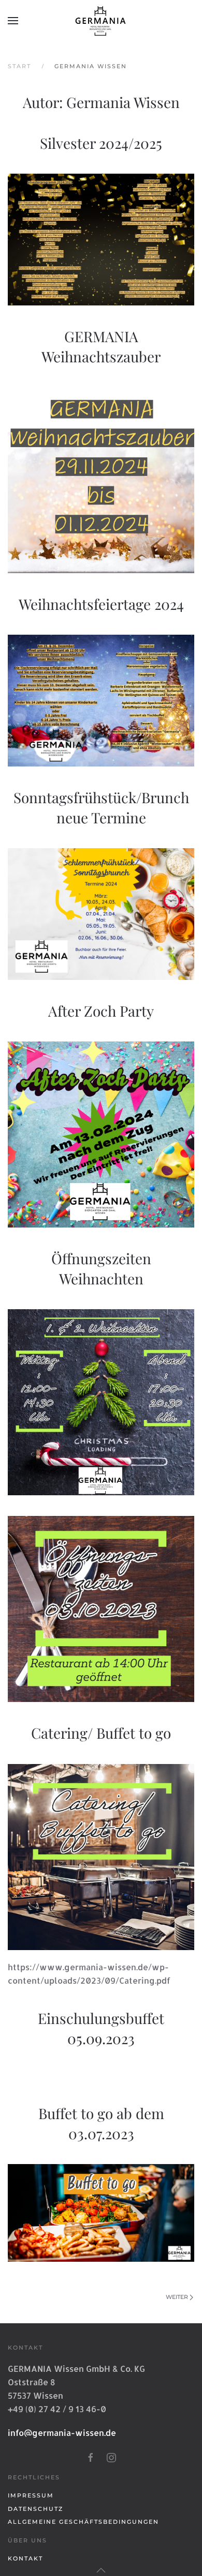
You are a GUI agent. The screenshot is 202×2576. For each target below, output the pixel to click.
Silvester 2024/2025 (101, 143)
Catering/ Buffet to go (101, 1733)
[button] (13, 21)
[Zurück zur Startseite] (101, 21)
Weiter (177, 2297)
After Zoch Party (101, 1011)
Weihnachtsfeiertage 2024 (101, 604)
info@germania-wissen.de (62, 2433)
